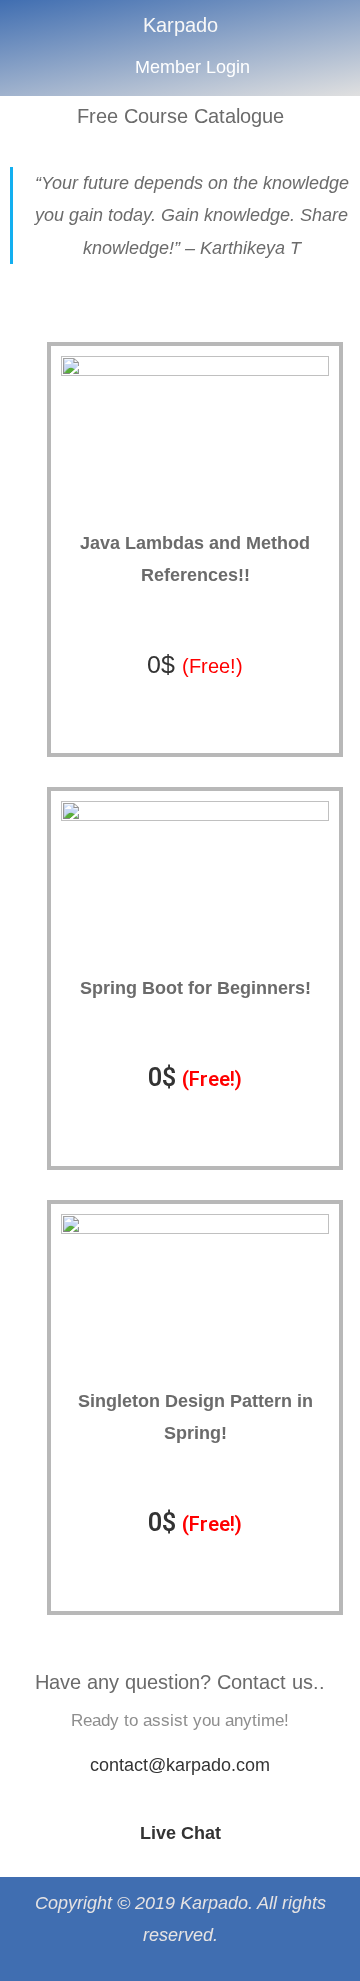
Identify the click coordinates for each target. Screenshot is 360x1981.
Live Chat (180, 1833)
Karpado (180, 25)
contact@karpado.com (180, 1765)
